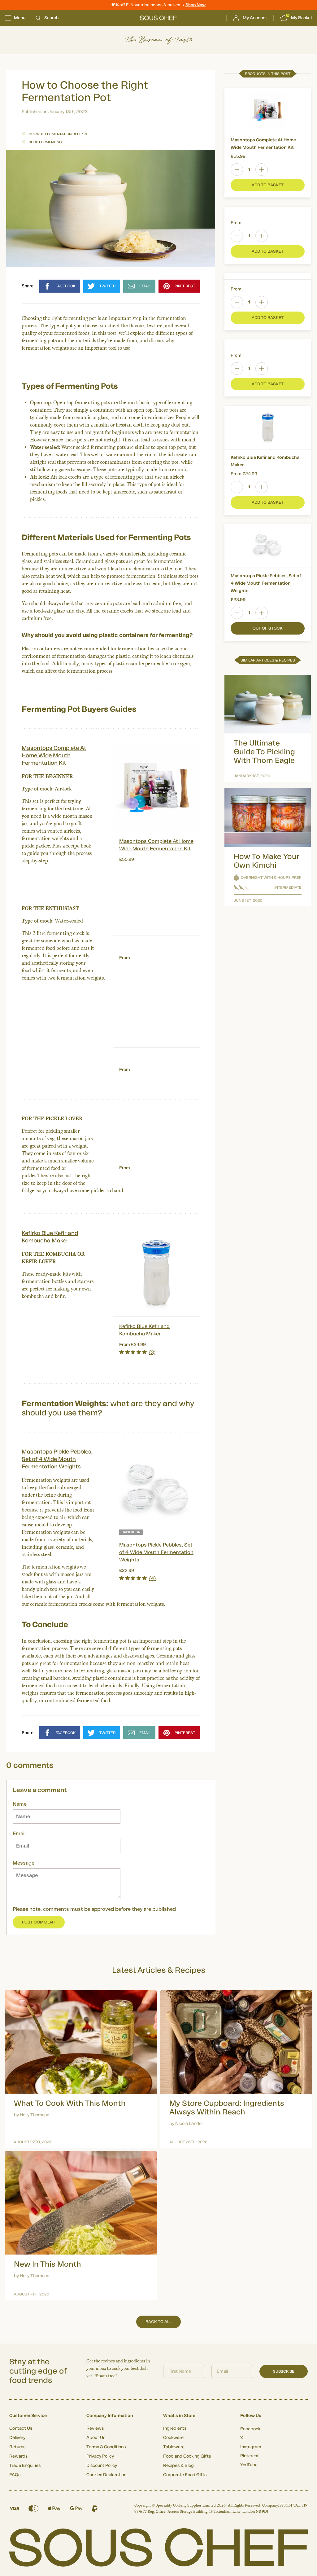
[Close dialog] (271, 1218)
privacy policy (252, 1340)
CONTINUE (219, 1323)
